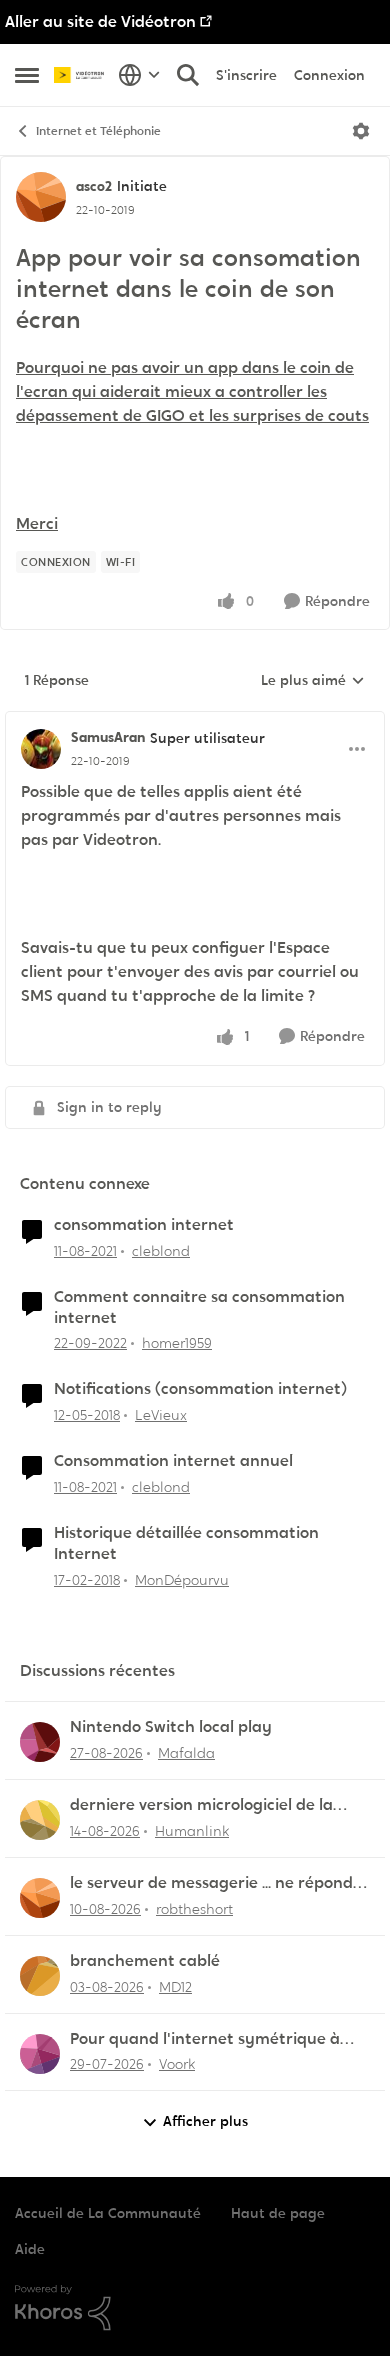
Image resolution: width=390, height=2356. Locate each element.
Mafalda (186, 1753)
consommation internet (144, 1225)
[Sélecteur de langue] (139, 75)
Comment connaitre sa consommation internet (199, 1307)
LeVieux (161, 1415)
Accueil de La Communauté (108, 2213)
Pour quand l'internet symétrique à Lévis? (205, 2039)
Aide (30, 2249)
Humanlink (192, 1831)
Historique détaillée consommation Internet (186, 1543)
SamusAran (108, 737)
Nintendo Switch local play (171, 1727)
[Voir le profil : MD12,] (40, 1976)
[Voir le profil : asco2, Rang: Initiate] (41, 197)
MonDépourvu (182, 1580)
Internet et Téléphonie (98, 131)
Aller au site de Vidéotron (100, 21)
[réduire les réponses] (195, 721)
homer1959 (177, 1343)
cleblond (161, 1251)
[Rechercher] (188, 75)
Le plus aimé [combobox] (313, 681)
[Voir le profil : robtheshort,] (40, 1898)
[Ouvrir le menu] (361, 131)
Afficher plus (205, 2121)
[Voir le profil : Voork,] (40, 2054)
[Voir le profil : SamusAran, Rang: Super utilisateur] (41, 749)
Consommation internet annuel (173, 1461)
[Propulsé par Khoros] (195, 2308)
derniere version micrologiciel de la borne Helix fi (201, 1805)
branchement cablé (145, 1961)
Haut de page (278, 2213)
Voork (177, 2064)
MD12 (175, 1987)
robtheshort (194, 1909)
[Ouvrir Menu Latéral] (27, 75)
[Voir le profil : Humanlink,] (40, 1820)
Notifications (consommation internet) (200, 1389)
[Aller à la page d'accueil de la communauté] (81, 75)
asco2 (94, 186)
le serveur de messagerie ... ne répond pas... (211, 1883)
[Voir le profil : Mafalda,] (40, 1742)
